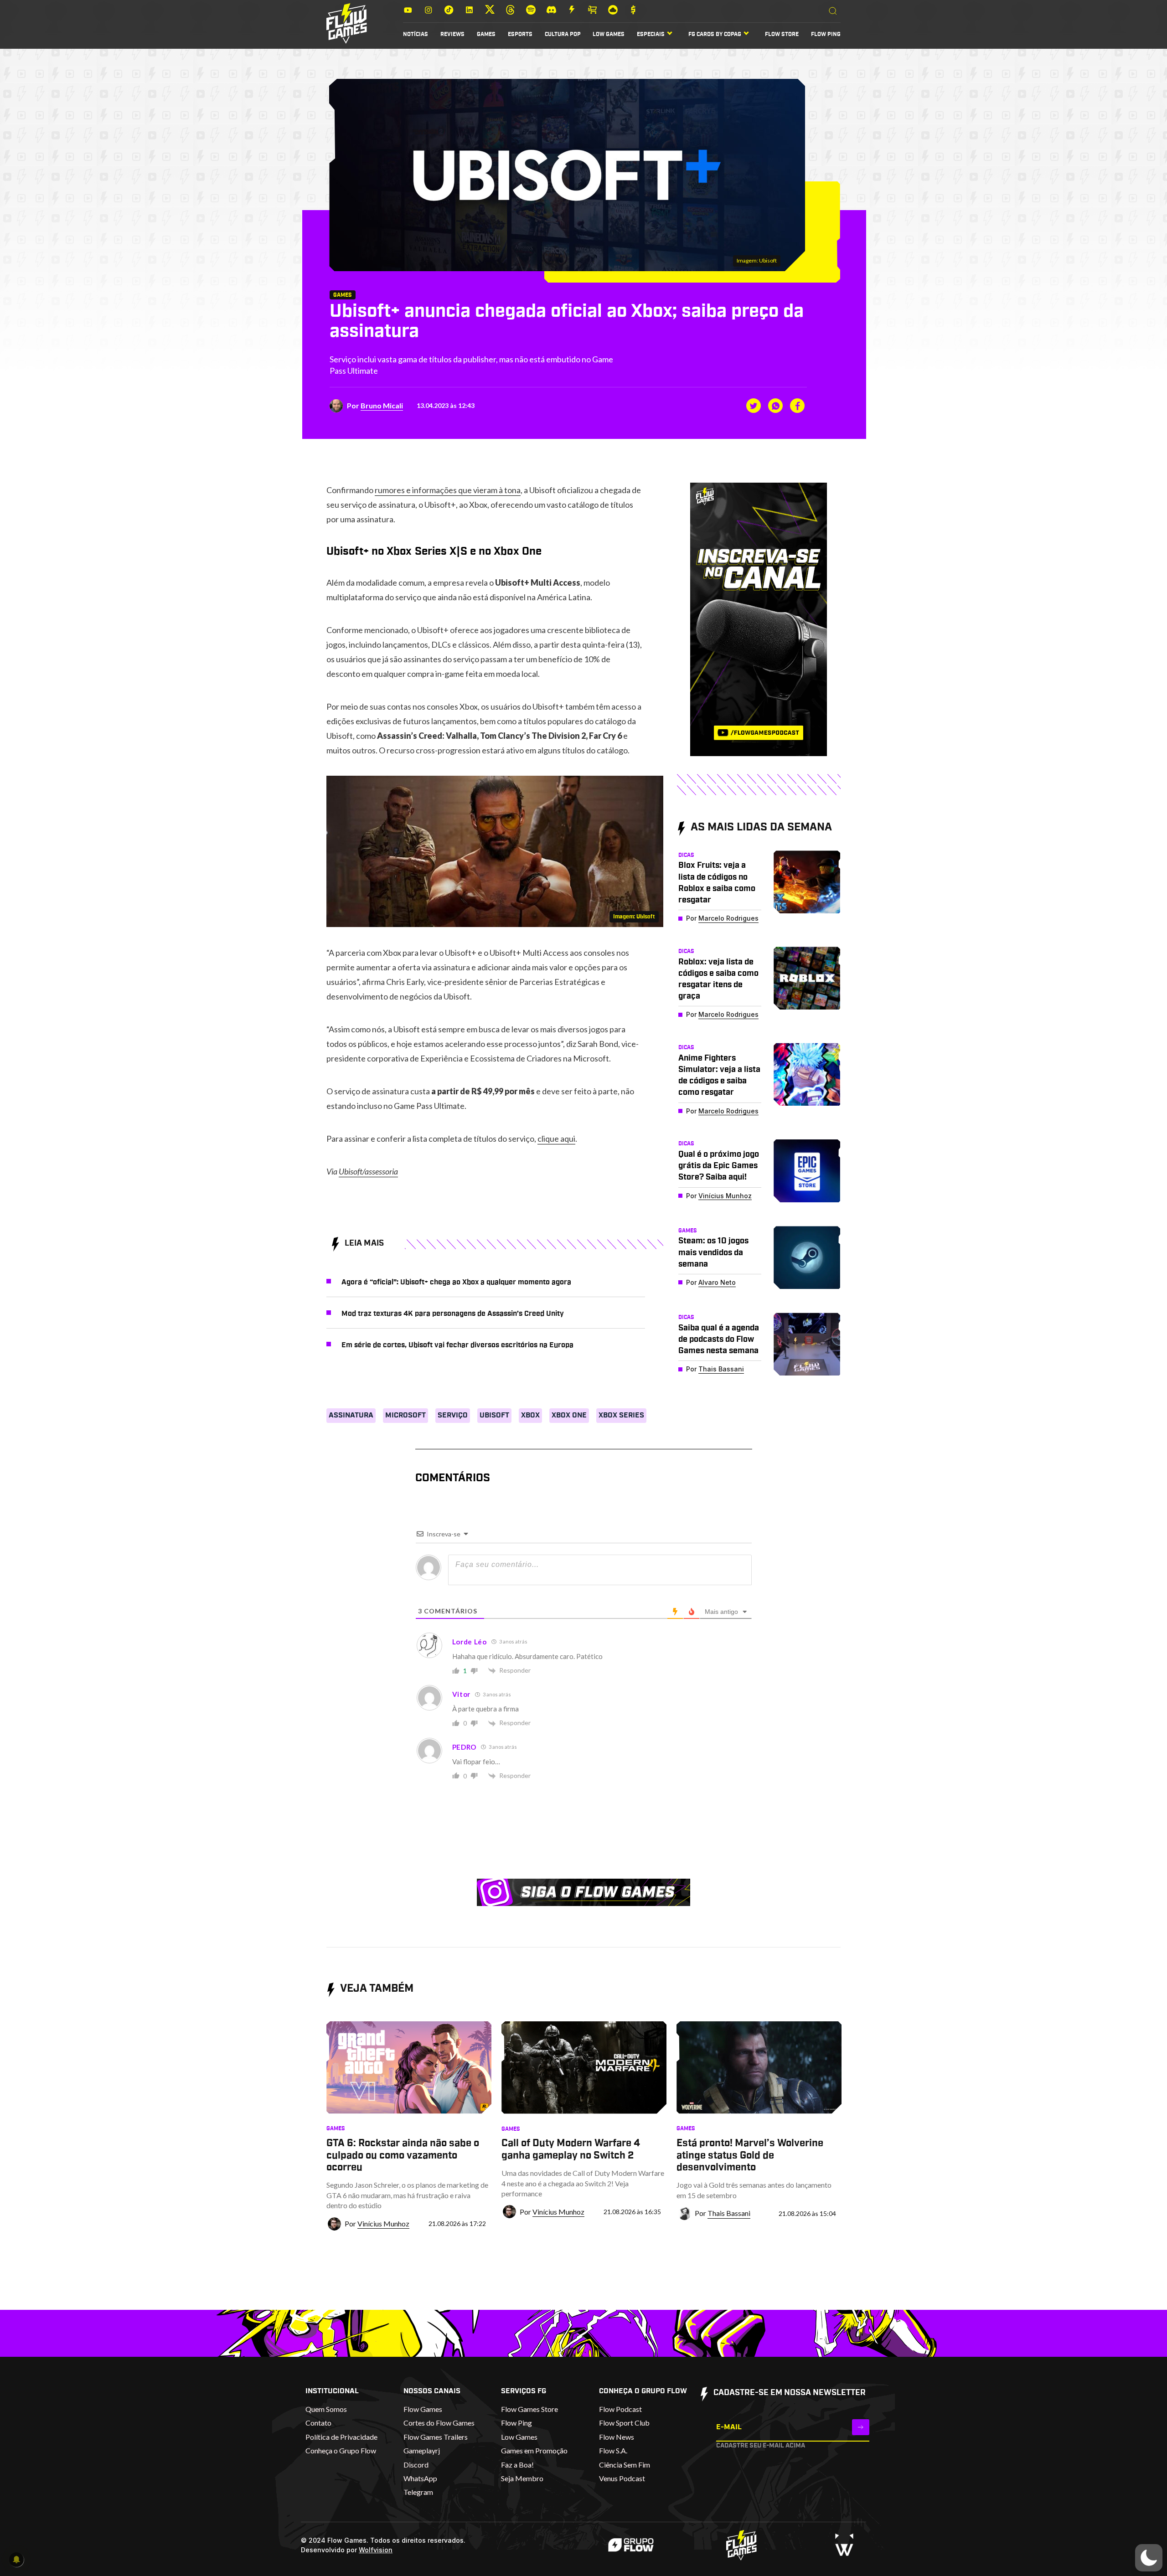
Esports (520, 34)
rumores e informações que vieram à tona (448, 490)
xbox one (569, 1415)
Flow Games (423, 2409)
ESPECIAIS (651, 34)
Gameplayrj (422, 2450)
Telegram (418, 2492)
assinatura (351, 1415)
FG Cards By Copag (715, 34)
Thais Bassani (721, 1369)
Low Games (609, 34)
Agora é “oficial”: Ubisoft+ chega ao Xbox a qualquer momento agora (456, 1282)
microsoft (405, 1415)
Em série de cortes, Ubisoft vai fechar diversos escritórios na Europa (457, 1345)
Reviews (452, 34)
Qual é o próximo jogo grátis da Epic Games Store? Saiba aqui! (719, 1166)
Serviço (453, 1415)
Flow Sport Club (624, 2423)
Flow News (617, 2437)
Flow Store (782, 34)
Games (486, 34)
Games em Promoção (534, 2450)
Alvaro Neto (717, 1282)
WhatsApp (420, 2478)
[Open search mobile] (833, 11)
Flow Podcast (620, 2409)
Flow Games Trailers (436, 2437)
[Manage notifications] (16, 2560)
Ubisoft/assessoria (368, 1171)
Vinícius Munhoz (725, 1196)
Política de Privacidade (341, 2437)
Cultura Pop (563, 34)
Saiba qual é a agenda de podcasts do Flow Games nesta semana (719, 1340)
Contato (318, 2423)
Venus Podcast (622, 2478)
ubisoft (494, 1415)
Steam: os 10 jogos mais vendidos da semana (713, 1252)
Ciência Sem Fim (625, 2465)
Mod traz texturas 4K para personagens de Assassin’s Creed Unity (453, 1314)
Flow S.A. (613, 2450)
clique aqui (556, 1139)
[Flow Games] (347, 23)
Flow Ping (826, 34)
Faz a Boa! (517, 2465)
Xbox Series (621, 1415)
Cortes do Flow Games (439, 2423)
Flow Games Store (529, 2409)
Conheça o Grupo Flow (341, 2450)
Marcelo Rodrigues (728, 918)
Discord (416, 2465)
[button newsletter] (861, 2427)
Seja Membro (522, 2478)
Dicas (686, 855)
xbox (530, 1415)
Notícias (416, 34)
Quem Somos (326, 2409)
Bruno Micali (382, 405)
